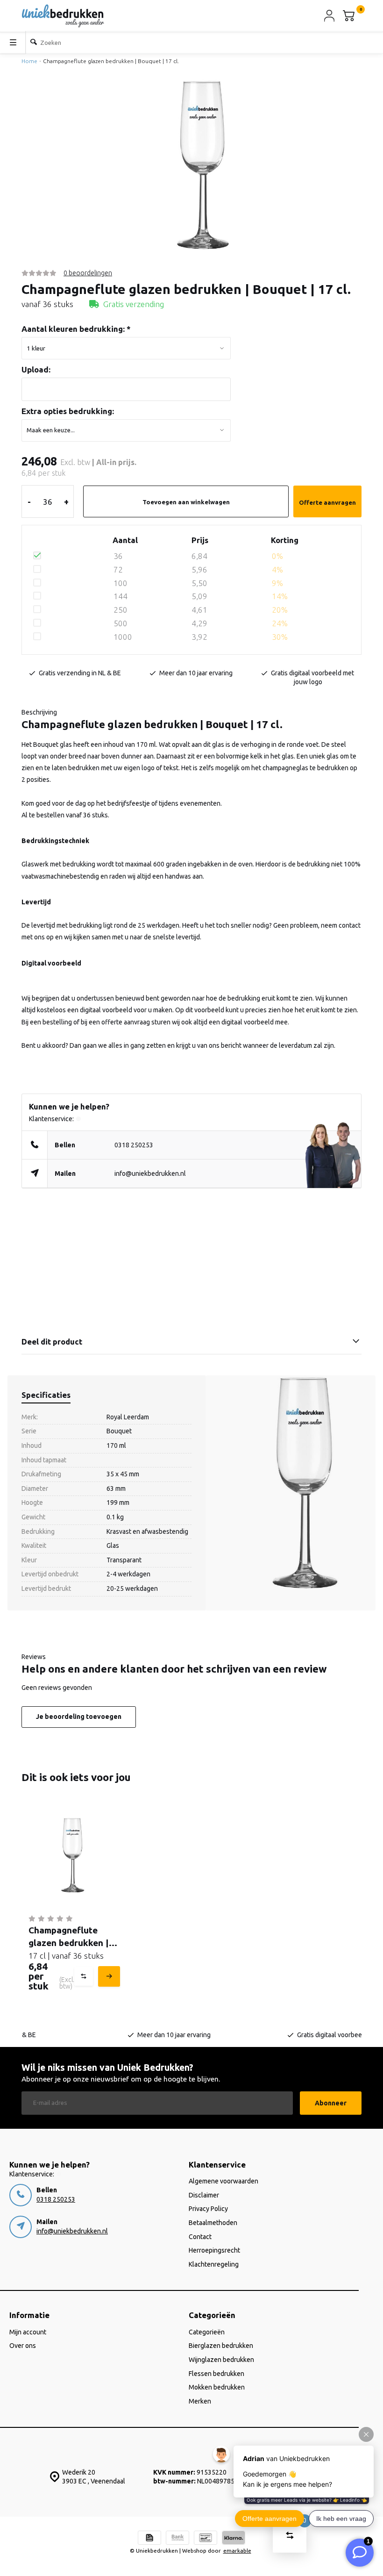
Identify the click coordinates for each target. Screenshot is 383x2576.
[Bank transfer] (177, 2539)
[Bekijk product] (108, 1976)
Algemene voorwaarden (223, 2181)
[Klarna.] (234, 2539)
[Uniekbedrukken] (63, 16)
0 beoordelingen (88, 273)
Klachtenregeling (214, 2264)
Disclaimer (204, 2195)
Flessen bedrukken (216, 2374)
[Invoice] (149, 2539)
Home (29, 61)
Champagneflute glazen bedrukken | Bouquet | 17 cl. (111, 61)
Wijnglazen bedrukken (221, 2360)
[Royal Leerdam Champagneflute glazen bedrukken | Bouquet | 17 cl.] (73, 1855)
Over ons (23, 2346)
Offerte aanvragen (327, 502)
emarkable (237, 2551)
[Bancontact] (206, 2539)
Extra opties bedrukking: (68, 411)
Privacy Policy (208, 2209)
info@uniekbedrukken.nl (150, 1174)
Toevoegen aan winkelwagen (186, 502)
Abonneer (331, 2103)
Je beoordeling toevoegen (79, 1717)
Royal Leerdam (128, 1417)
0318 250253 (134, 1145)
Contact (200, 2237)
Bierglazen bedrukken (221, 2346)
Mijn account (28, 2332)
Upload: (36, 369)
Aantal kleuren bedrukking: (76, 329)
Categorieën (207, 2332)
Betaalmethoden (213, 2223)
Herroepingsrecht (214, 2250)
